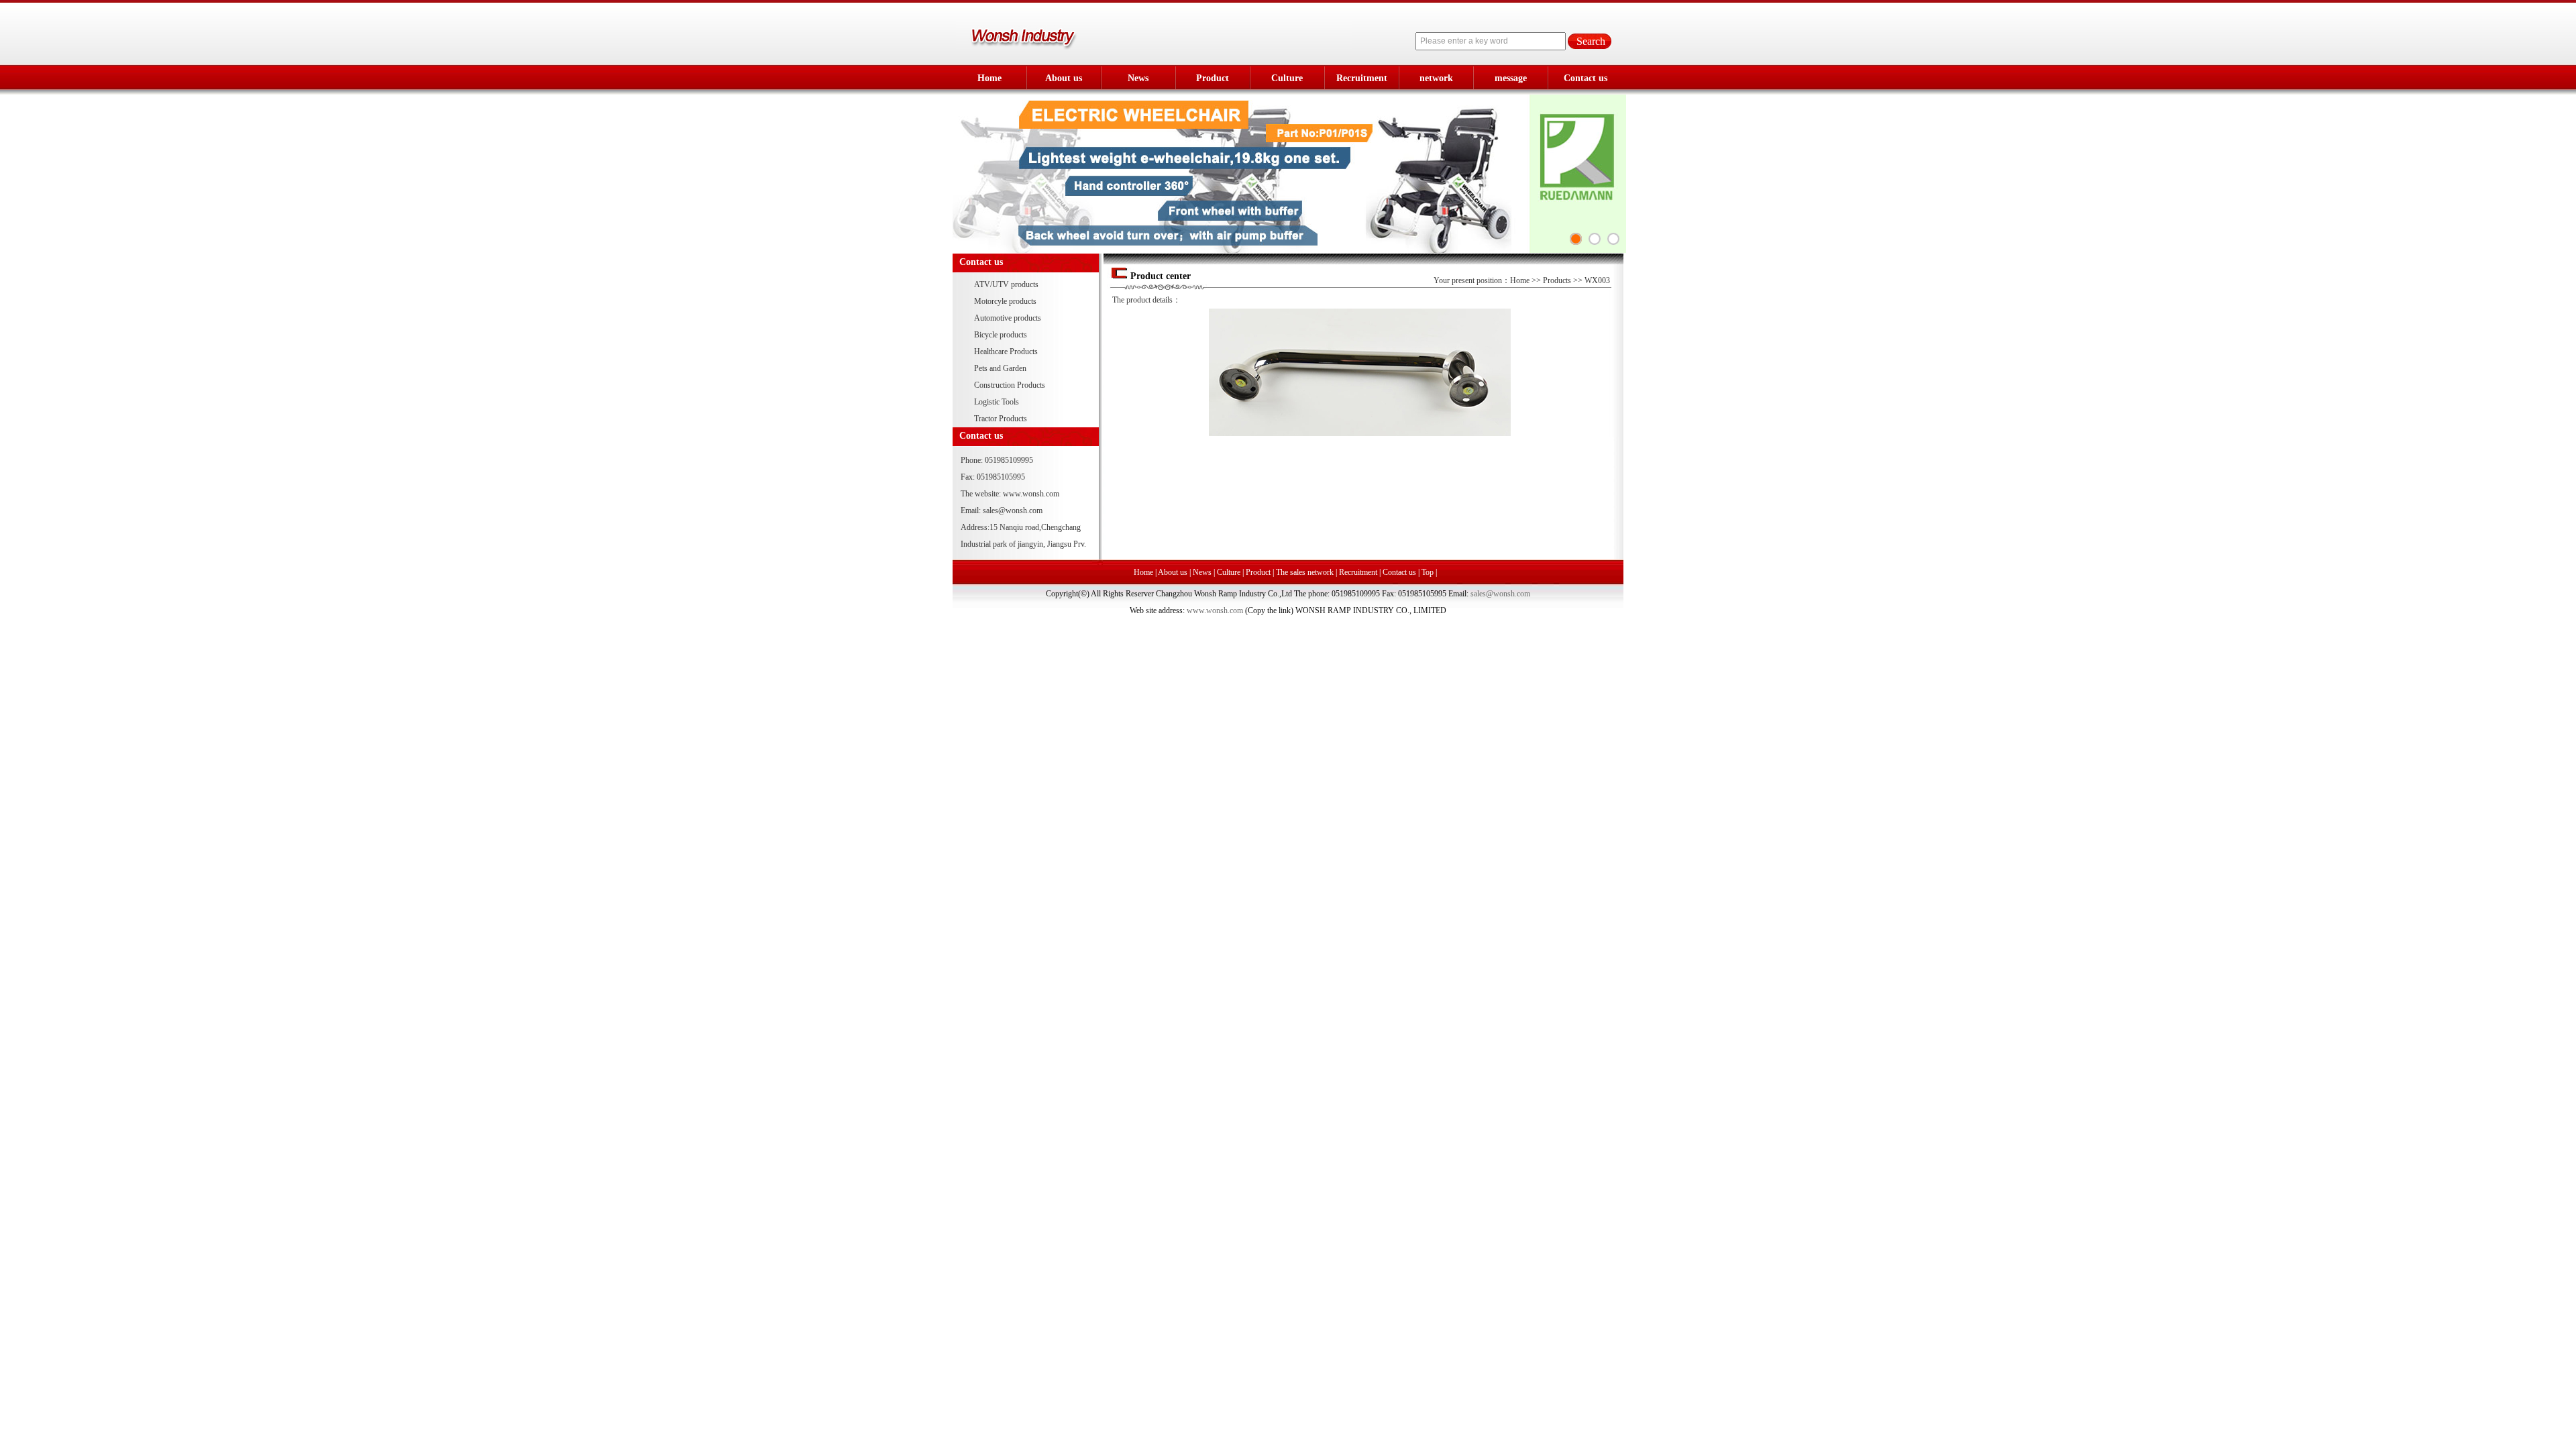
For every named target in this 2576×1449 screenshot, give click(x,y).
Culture (1287, 78)
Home (989, 78)
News (1138, 78)
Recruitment (1362, 78)
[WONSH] (1613, 239)
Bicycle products (1001, 335)
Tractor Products (1001, 419)
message (1511, 78)
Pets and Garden (1000, 368)
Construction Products (1010, 385)
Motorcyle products (1005, 301)
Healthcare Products (1006, 352)
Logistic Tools (997, 402)
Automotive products (1008, 318)
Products (1557, 280)
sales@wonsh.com (1013, 511)
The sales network (1305, 572)
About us (1064, 78)
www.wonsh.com (1031, 494)
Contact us (1586, 78)
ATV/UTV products (1006, 284)
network (1436, 78)
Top (1428, 572)
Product (1213, 78)
